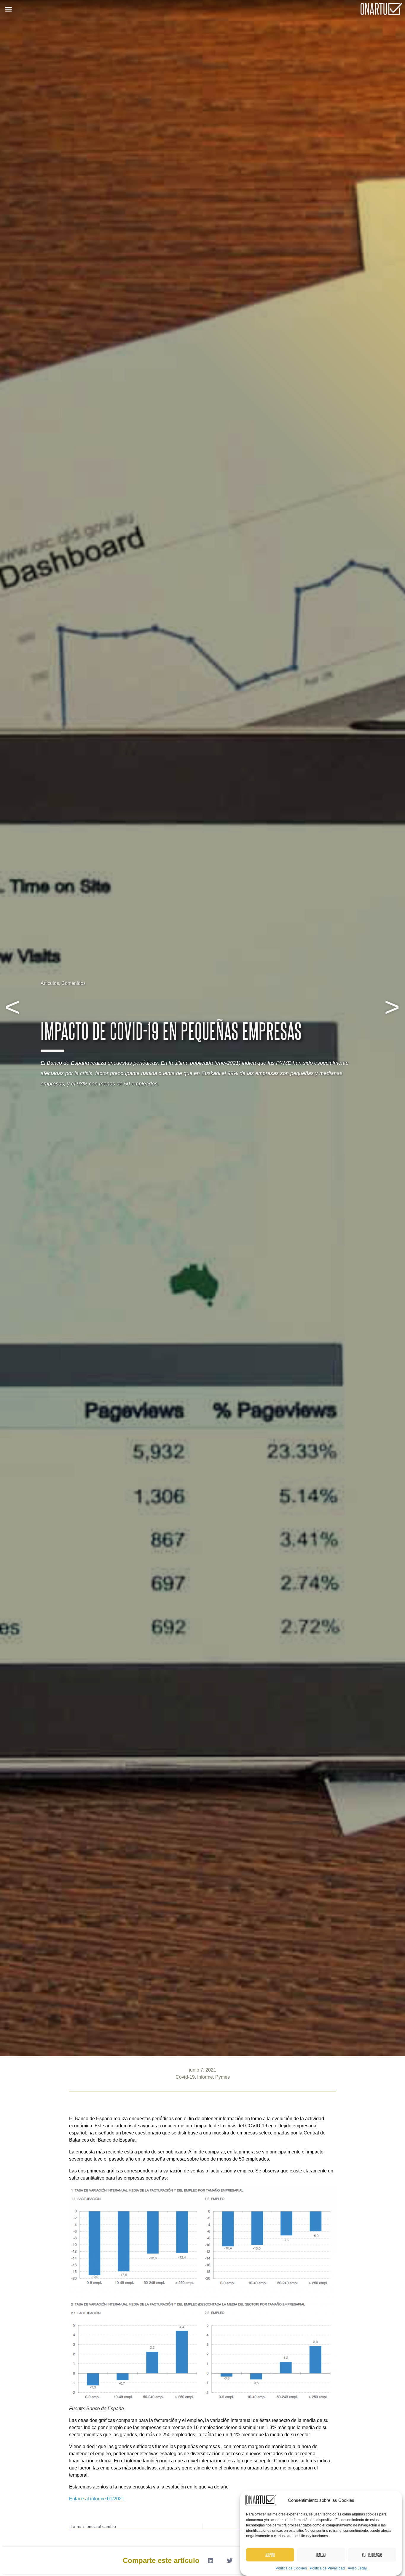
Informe (205, 2077)
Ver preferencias (372, 2555)
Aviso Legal (357, 2568)
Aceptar (270, 2555)
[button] (9, 9)
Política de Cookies (291, 2568)
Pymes (223, 2077)
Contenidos (74, 983)
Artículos (50, 983)
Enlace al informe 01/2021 (97, 2499)
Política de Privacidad (327, 2568)
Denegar (321, 2555)
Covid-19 (185, 2077)
